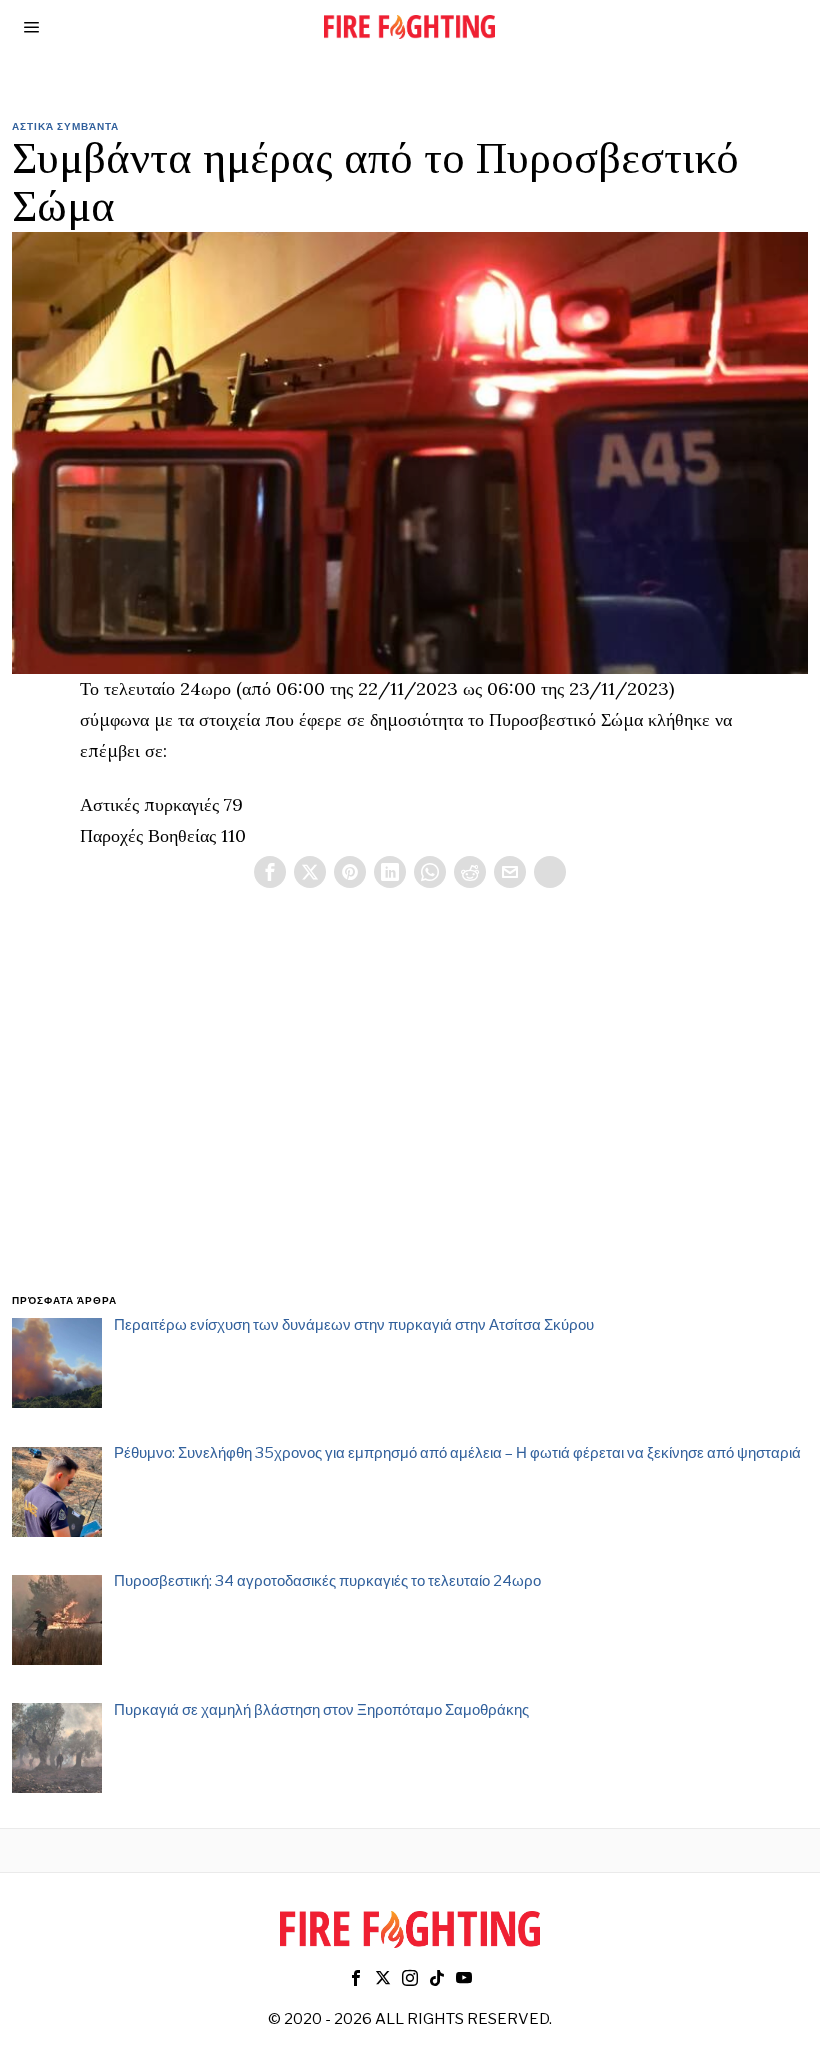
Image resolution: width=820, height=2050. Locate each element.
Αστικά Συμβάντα (65, 126)
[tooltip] (270, 872)
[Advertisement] (409, 1115)
